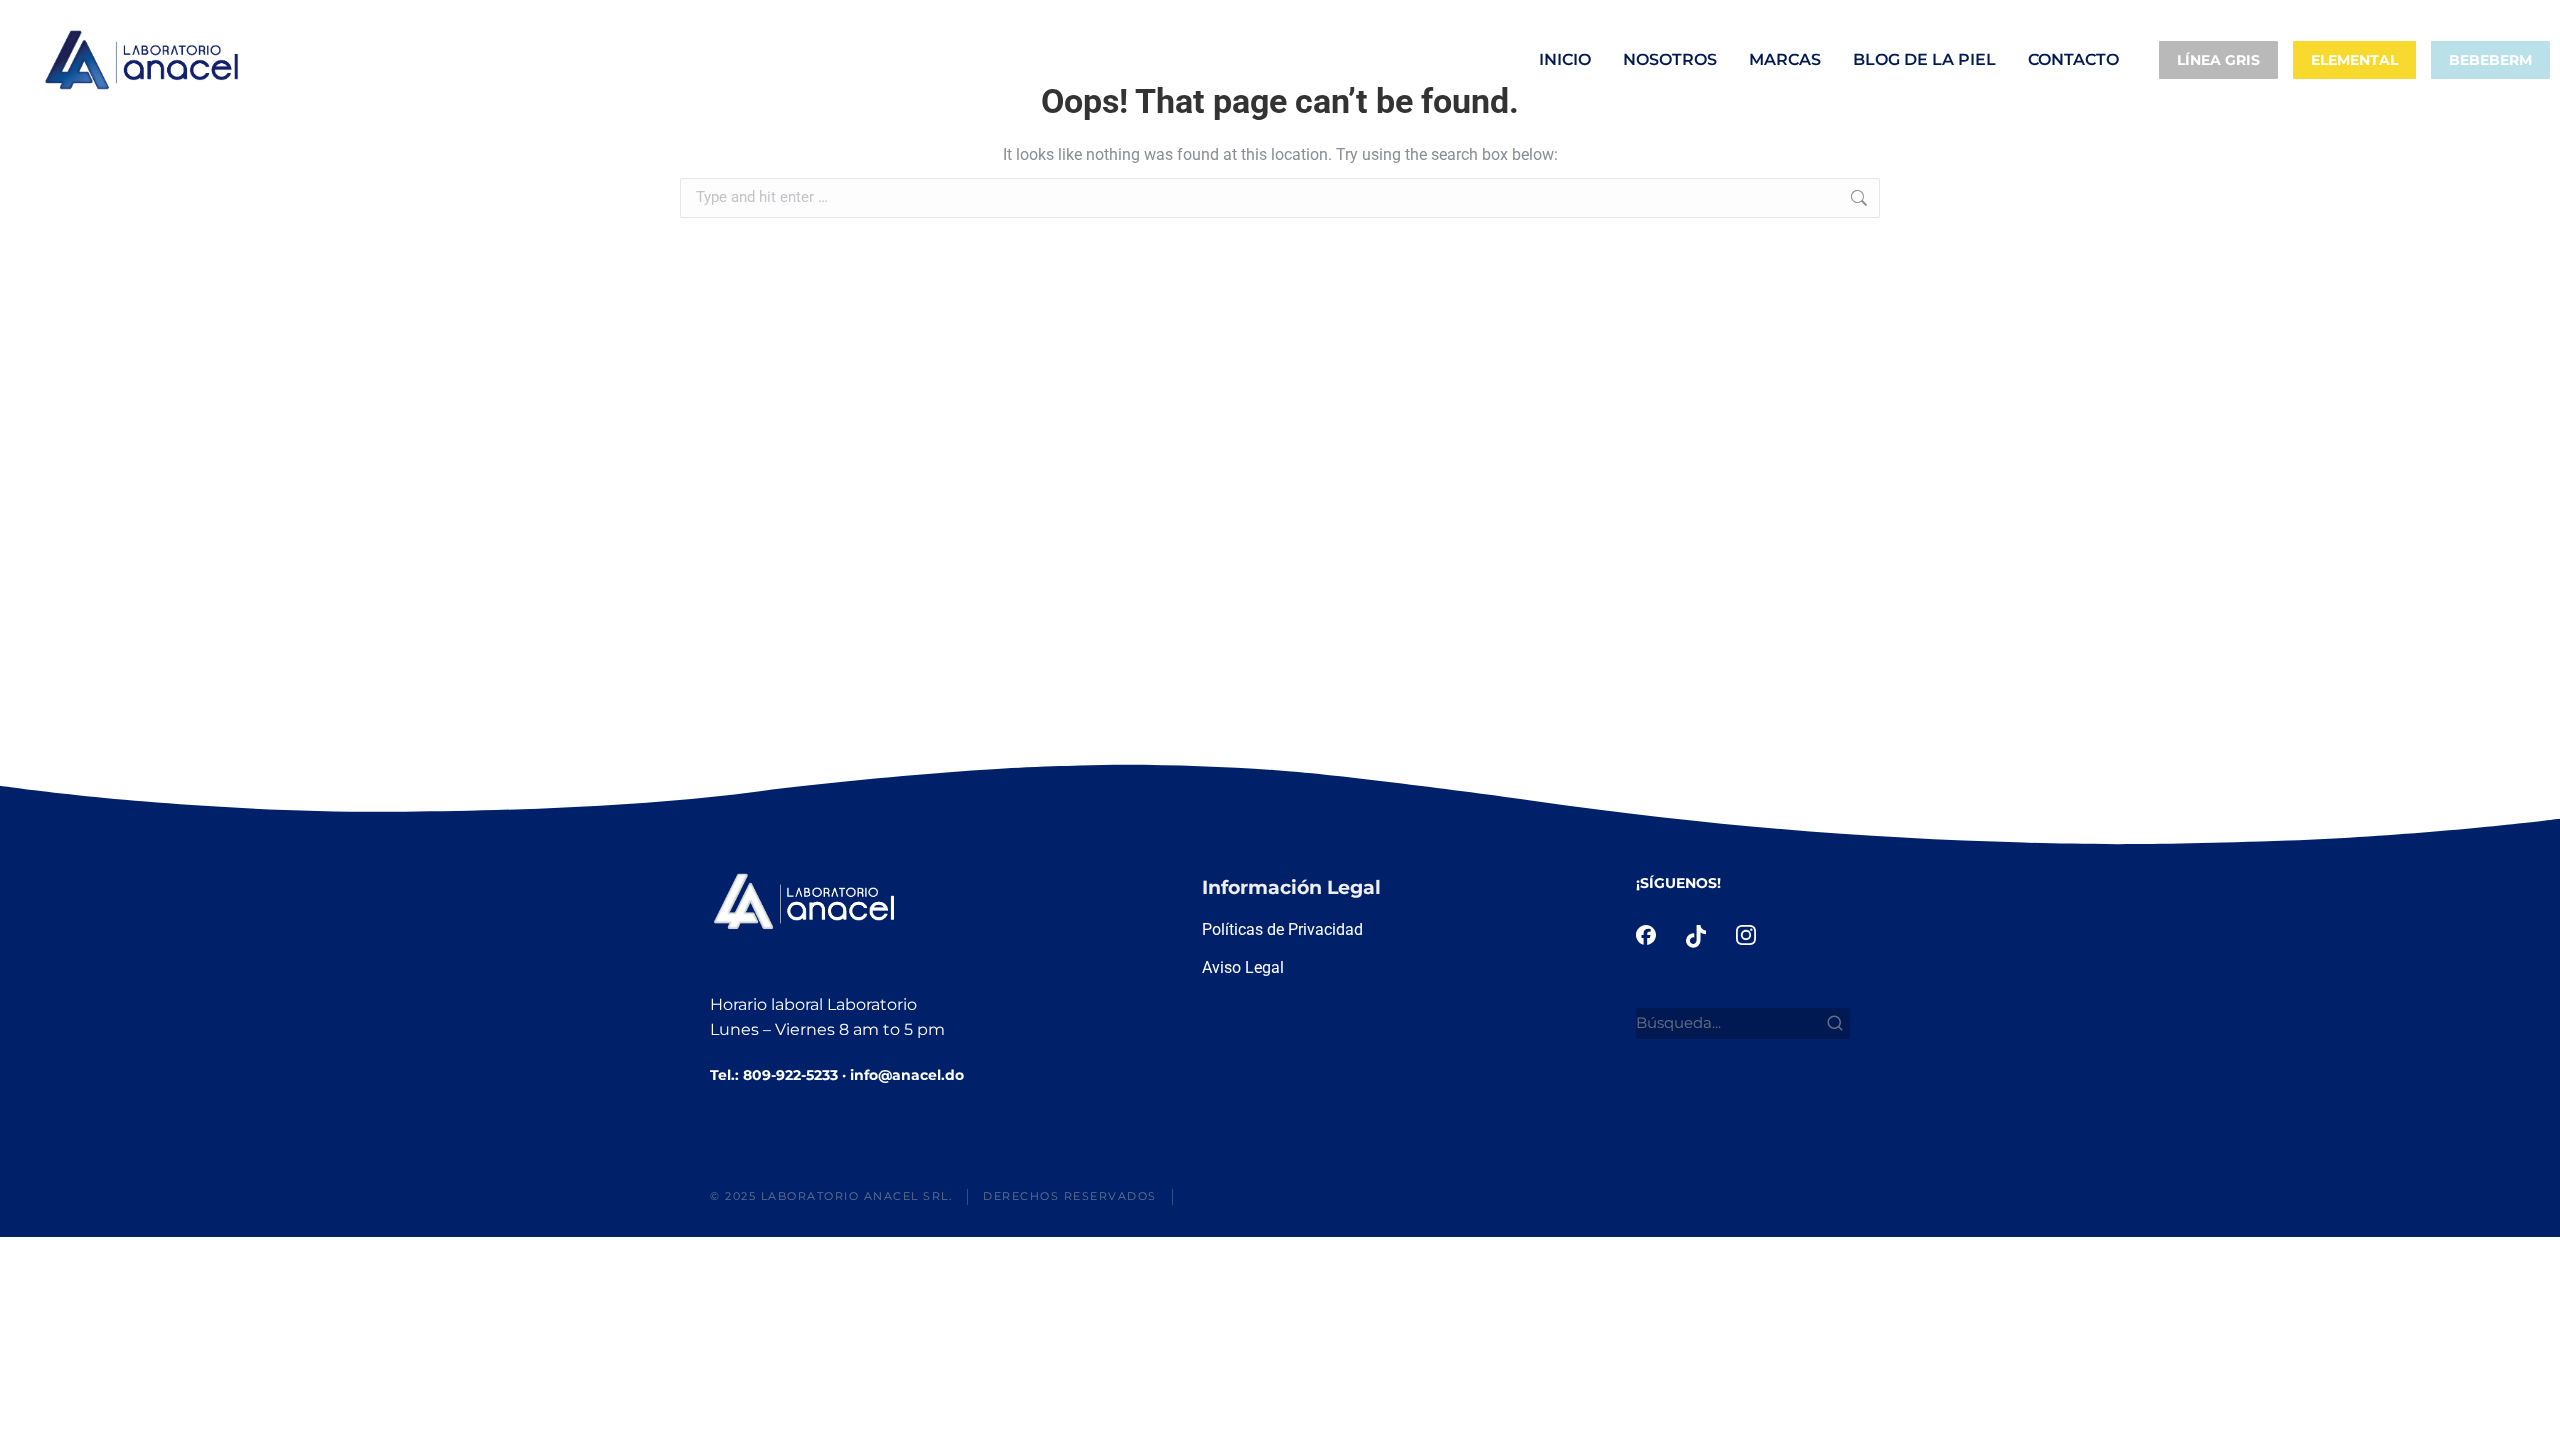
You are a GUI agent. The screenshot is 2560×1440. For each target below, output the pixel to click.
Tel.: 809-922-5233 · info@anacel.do (837, 1075)
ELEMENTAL (2354, 60)
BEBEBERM (2490, 60)
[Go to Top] (2530, 1410)
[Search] (1835, 1023)
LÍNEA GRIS (2218, 60)
